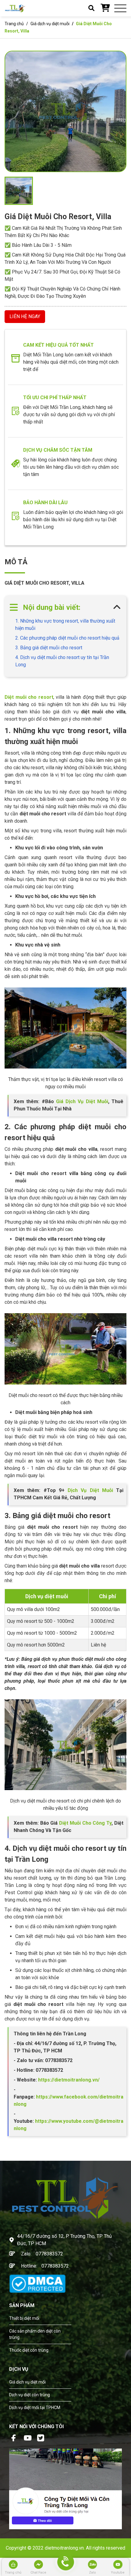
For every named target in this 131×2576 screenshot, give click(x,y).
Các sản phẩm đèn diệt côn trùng (35, 2334)
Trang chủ (14, 24)
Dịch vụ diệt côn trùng (30, 2395)
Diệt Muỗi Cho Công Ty (85, 1823)
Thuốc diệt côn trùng (29, 2350)
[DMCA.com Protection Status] (37, 2283)
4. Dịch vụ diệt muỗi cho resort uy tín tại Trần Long (62, 661)
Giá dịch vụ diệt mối (27, 2382)
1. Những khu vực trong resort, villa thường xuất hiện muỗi (65, 625)
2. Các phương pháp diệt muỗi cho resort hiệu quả (67, 638)
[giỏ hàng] (105, 8)
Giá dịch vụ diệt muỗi (50, 24)
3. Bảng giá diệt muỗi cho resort (49, 648)
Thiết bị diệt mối (24, 2318)
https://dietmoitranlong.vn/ (68, 2080)
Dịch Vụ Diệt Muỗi (90, 1490)
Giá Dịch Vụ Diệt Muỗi (82, 1101)
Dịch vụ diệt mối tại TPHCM (35, 2408)
